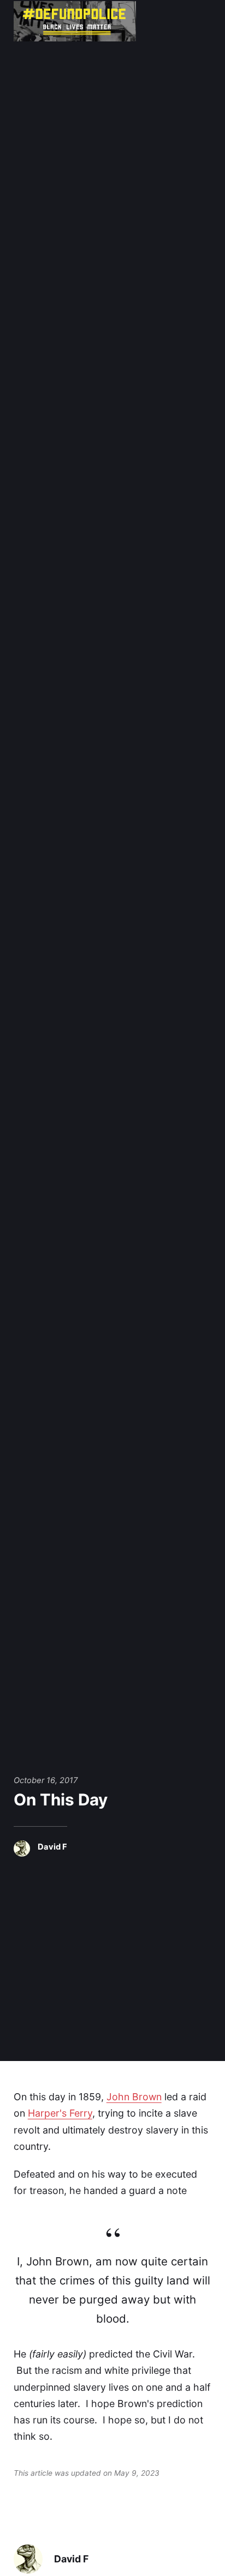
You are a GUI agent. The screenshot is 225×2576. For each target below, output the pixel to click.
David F (52, 1847)
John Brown (134, 2097)
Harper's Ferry (60, 2113)
